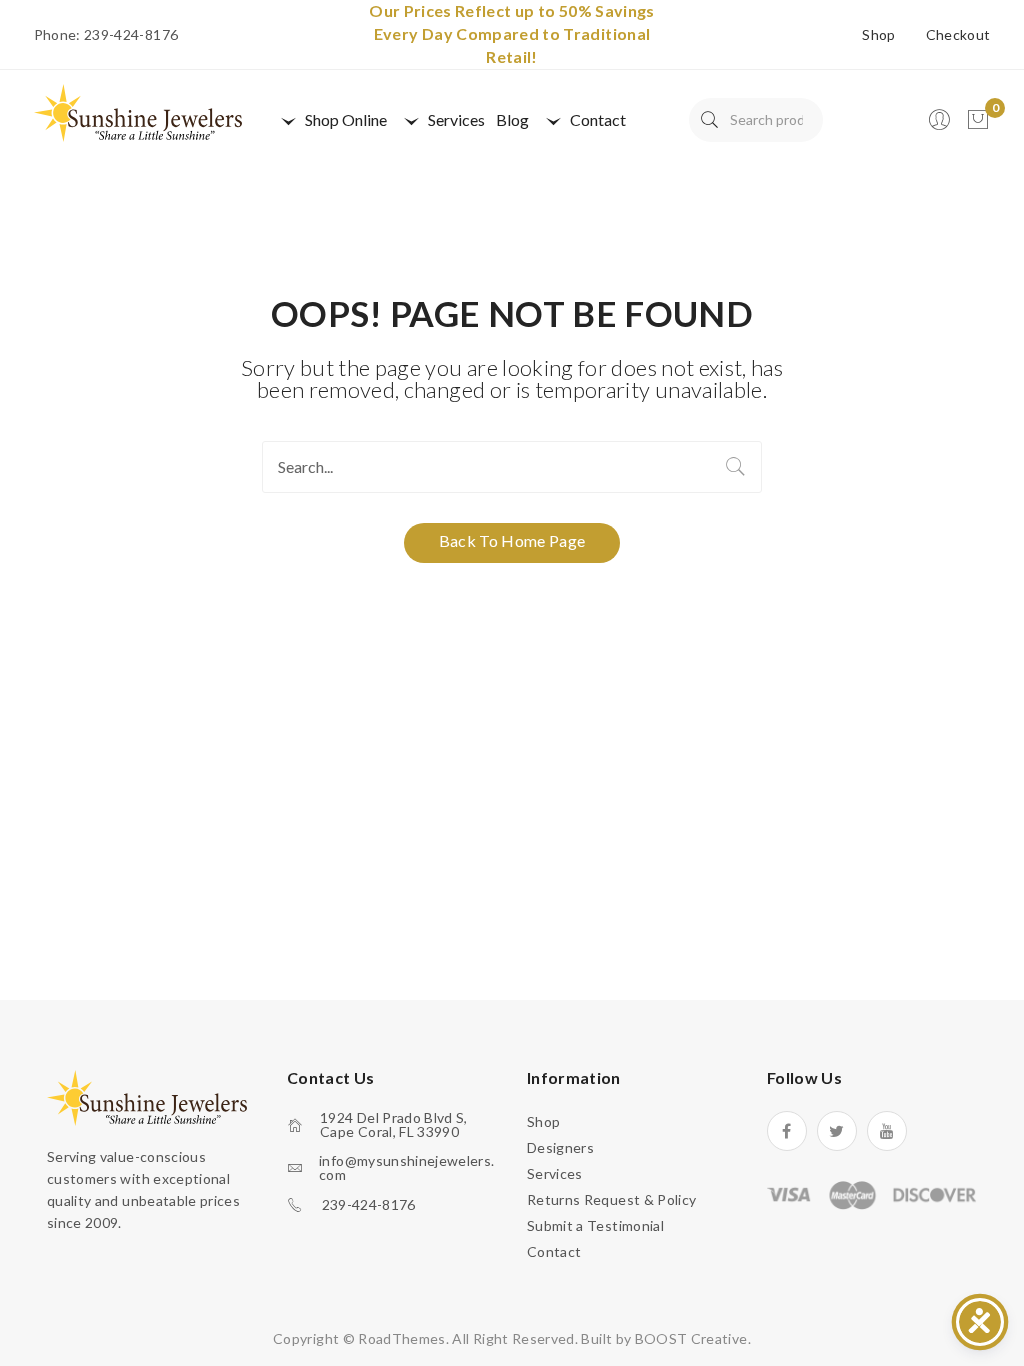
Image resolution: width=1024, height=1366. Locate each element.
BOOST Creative (691, 1338)
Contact (554, 1251)
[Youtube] (887, 1131)
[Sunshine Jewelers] (138, 111)
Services (555, 1173)
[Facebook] (787, 1131)
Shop (878, 35)
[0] (978, 120)
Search (709, 120)
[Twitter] (837, 1131)
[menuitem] (331, 120)
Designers (560, 1147)
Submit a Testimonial (595, 1225)
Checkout (958, 35)
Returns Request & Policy (611, 1199)
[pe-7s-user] (941, 125)
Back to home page (512, 540)
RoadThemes (402, 1338)
